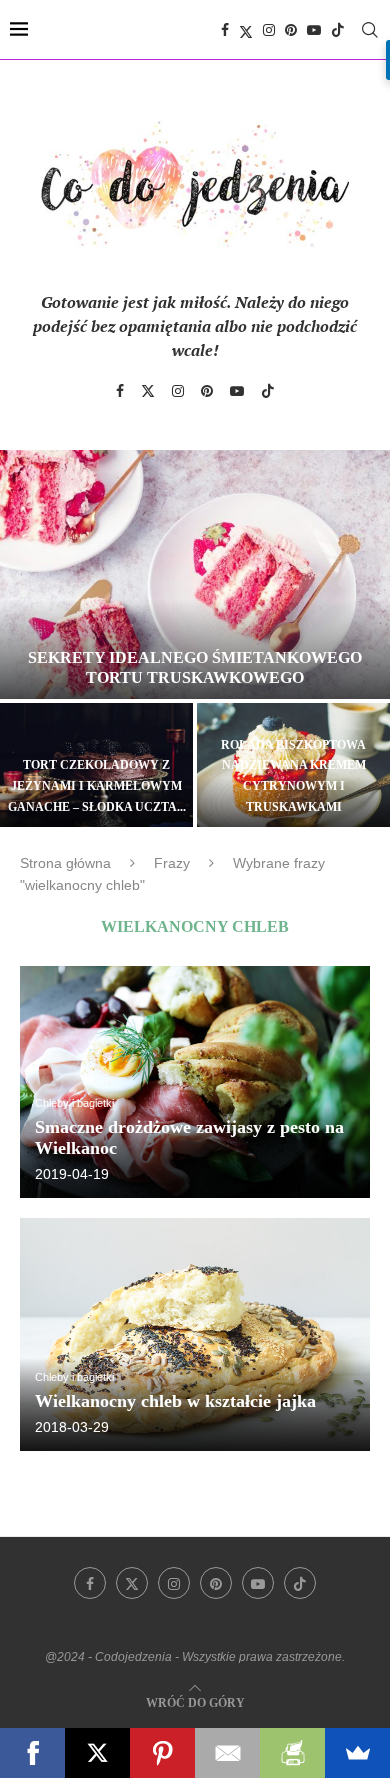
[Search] (370, 30)
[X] (97, 1753)
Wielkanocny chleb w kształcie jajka (175, 1401)
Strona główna (65, 863)
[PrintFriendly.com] (292, 1753)
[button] (27, 637)
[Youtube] (314, 30)
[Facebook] (225, 30)
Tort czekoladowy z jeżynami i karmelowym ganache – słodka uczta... (97, 786)
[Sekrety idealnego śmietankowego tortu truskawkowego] (195, 575)
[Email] (227, 1753)
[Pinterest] (291, 30)
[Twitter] (246, 30)
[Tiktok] (338, 30)
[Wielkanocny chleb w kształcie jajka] (195, 1334)
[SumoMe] (357, 1753)
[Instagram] (269, 30)
